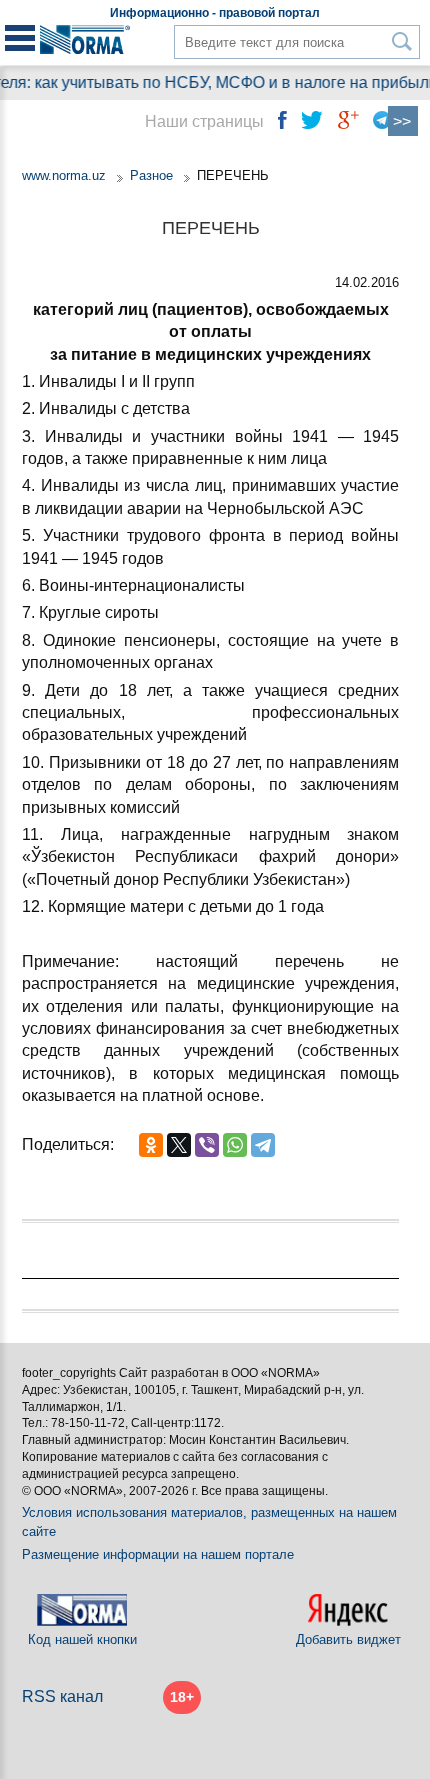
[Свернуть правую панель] (403, 121)
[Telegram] (263, 1145)
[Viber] (207, 1145)
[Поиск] (402, 41)
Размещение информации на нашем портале (158, 1554)
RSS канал (62, 1696)
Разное (151, 175)
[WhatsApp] (235, 1145)
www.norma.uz (64, 175)
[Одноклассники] (151, 1145)
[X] (179, 1145)
